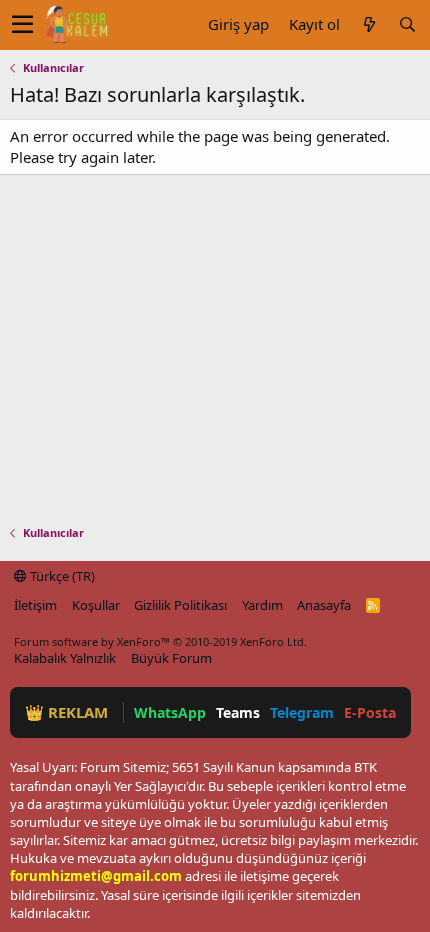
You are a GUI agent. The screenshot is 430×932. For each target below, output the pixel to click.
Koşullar (96, 605)
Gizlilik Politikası (180, 605)
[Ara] (407, 24)
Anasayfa (324, 605)
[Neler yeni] (369, 24)
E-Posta (370, 712)
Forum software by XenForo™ (160, 641)
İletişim (35, 605)
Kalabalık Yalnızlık (65, 658)
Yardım (262, 605)
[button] (22, 25)
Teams (238, 712)
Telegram (302, 712)
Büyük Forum (171, 658)
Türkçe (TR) (61, 576)
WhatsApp (170, 712)
